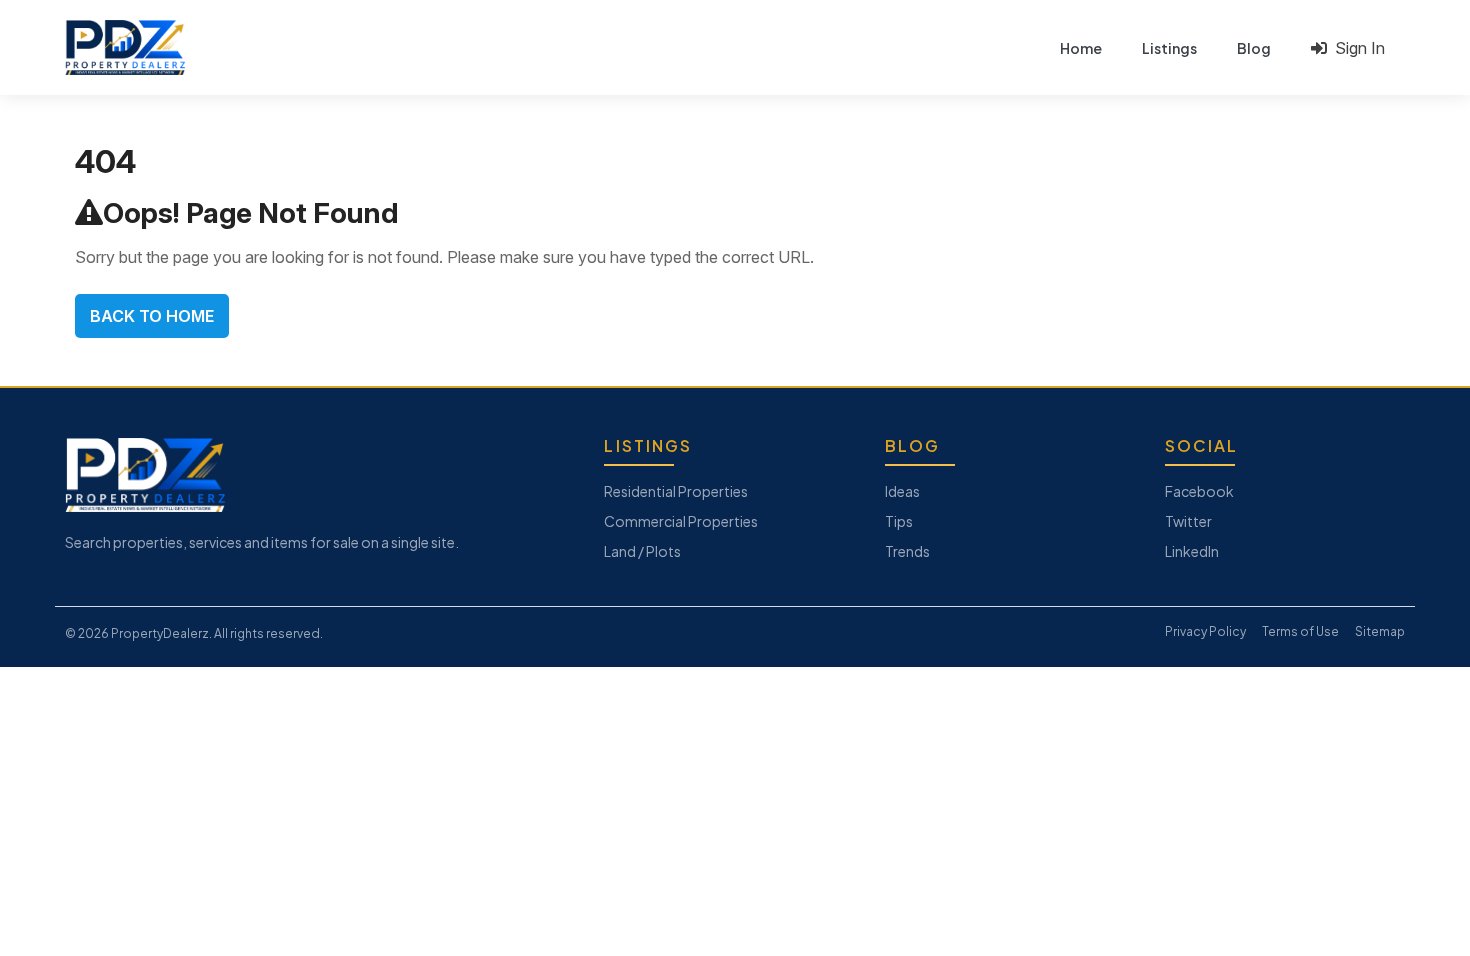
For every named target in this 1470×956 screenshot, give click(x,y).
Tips (899, 521)
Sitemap (1380, 631)
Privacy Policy (1205, 631)
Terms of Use (1300, 631)
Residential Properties (676, 491)
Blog (1254, 48)
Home (1081, 48)
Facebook (1199, 491)
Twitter (1188, 521)
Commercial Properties (681, 521)
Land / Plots (642, 551)
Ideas (902, 491)
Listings (1169, 48)
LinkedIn (1192, 551)
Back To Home (152, 316)
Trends (907, 551)
